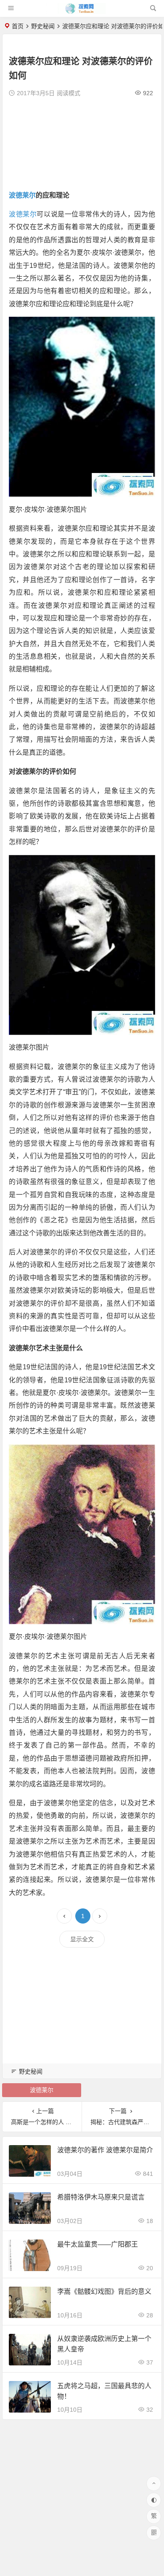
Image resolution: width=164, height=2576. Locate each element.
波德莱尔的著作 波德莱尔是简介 (105, 2150)
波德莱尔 (22, 195)
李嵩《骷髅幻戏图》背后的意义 (104, 2291)
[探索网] (82, 12)
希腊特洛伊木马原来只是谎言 (101, 2197)
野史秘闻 (43, 26)
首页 (18, 26)
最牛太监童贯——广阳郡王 (98, 2244)
